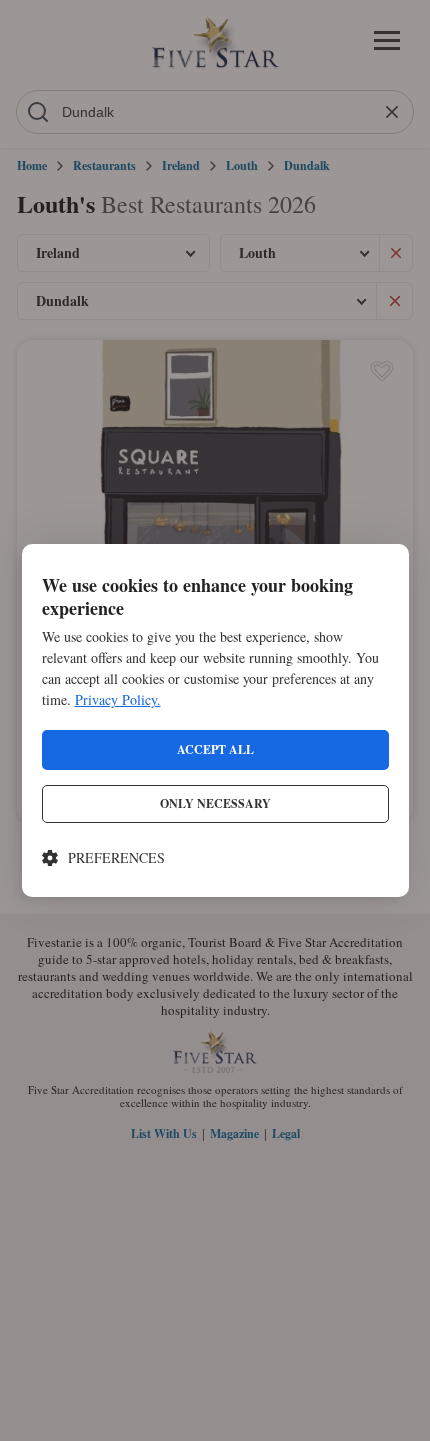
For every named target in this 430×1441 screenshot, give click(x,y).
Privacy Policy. (118, 699)
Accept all (215, 749)
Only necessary (215, 803)
